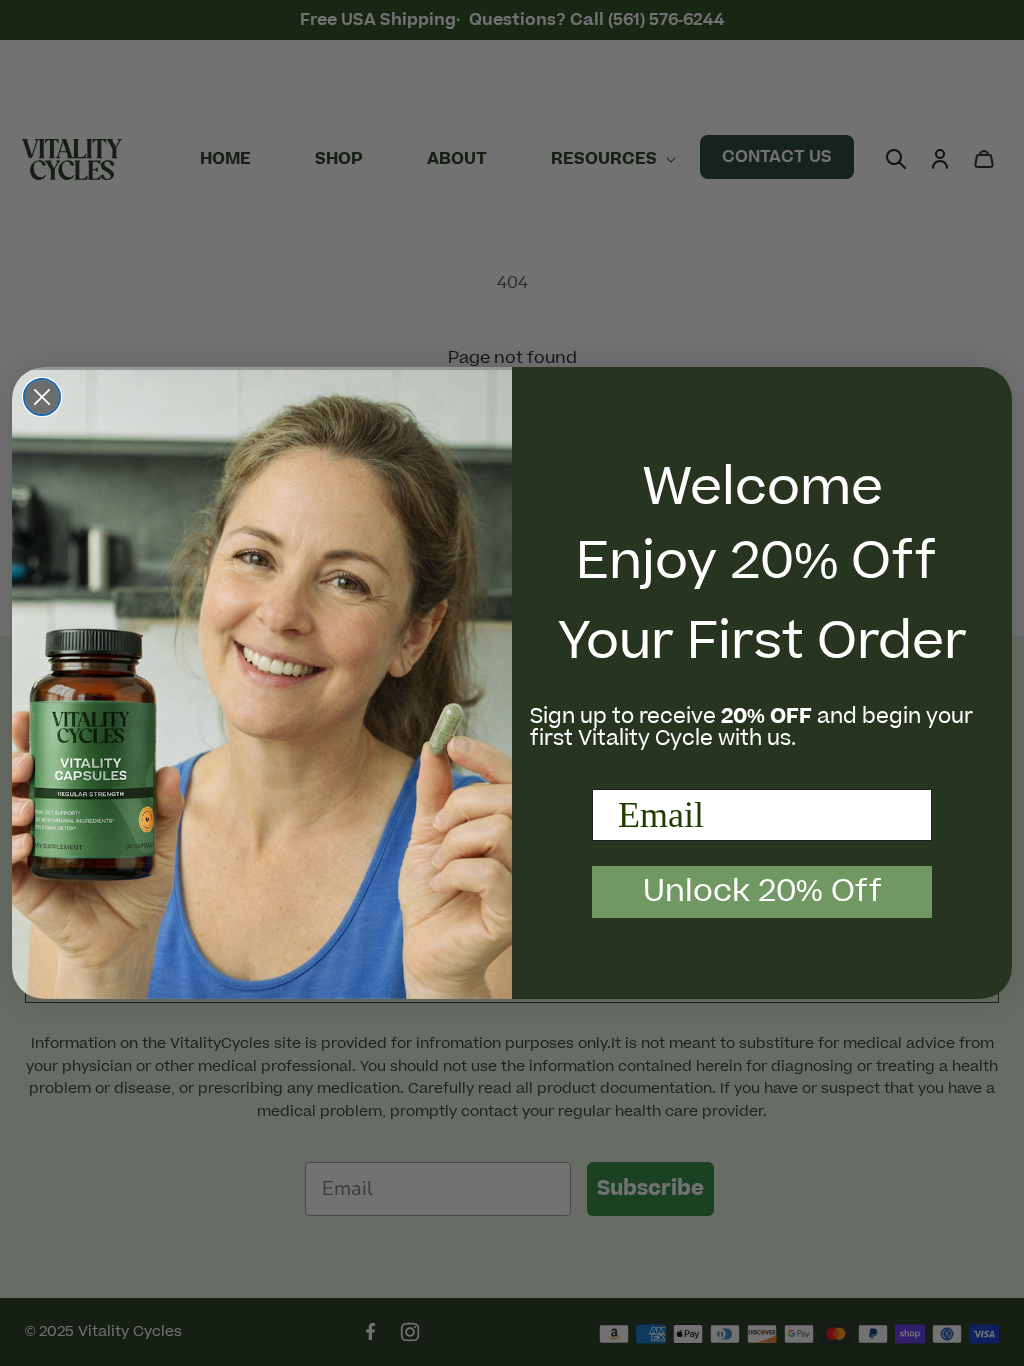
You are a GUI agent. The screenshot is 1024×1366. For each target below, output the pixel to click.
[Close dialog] (42, 397)
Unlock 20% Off (762, 891)
